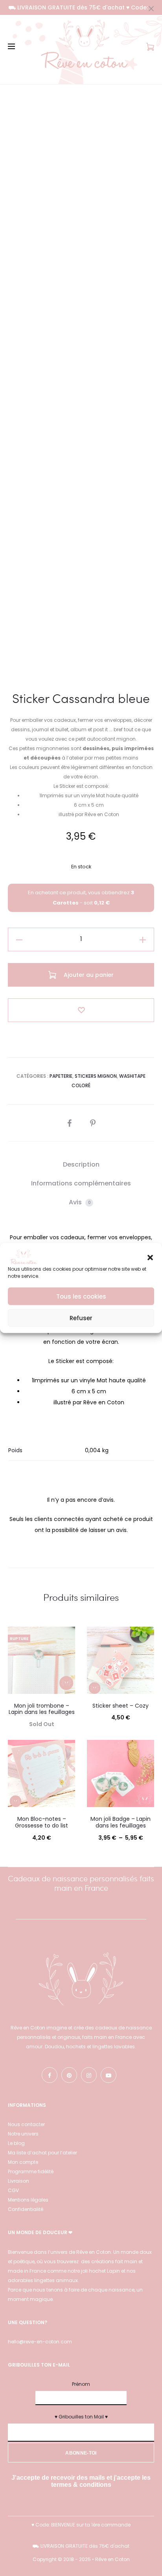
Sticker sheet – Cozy (121, 1706)
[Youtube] (109, 2075)
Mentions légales (28, 2200)
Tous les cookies (81, 1296)
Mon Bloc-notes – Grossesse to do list (41, 1822)
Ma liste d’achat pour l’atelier (42, 2153)
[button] (150, 1257)
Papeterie (61, 1076)
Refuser (81, 1318)
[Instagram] (89, 2075)
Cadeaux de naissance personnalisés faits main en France (81, 1883)
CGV (14, 2190)
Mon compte (23, 2162)
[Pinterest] (69, 2075)
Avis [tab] (80, 1202)
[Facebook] (50, 2075)
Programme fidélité (31, 2171)
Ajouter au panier (88, 975)
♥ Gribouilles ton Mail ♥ (81, 2417)
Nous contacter (26, 2124)
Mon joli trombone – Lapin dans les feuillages (42, 1709)
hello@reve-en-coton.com (40, 2342)
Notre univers (23, 2134)
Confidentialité (26, 2209)
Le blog (16, 2143)
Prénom (81, 2384)
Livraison (18, 2181)
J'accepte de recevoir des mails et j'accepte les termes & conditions (81, 2481)
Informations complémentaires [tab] (81, 1183)
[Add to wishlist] (81, 1010)
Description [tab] (81, 1164)
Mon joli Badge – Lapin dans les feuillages (121, 1822)
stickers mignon (96, 1076)
